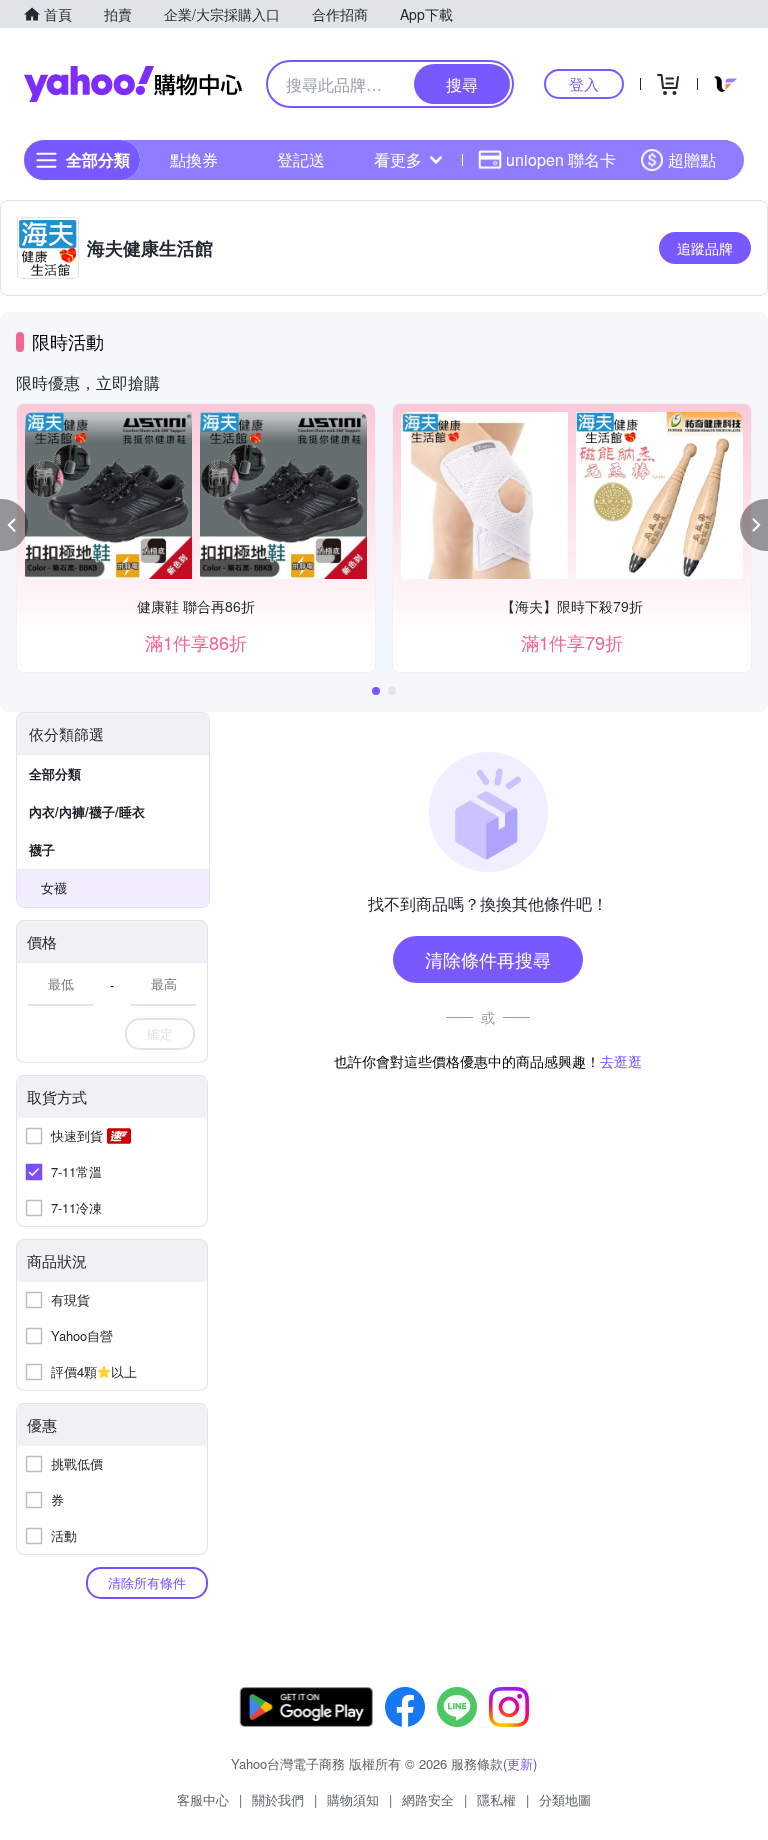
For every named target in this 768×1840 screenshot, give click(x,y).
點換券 (194, 159)
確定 (160, 1033)
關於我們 (278, 1799)
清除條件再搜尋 (488, 959)
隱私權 (496, 1799)
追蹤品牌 (705, 248)
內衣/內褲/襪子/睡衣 (87, 811)
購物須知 (353, 1799)
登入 (584, 83)
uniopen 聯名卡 (561, 159)
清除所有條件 (147, 1582)
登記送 (301, 159)
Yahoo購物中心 (133, 84)
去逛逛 (621, 1061)
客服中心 (203, 1799)
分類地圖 (565, 1799)
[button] (14, 525)
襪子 (42, 849)
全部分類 (55, 773)
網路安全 (428, 1799)
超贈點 (692, 159)
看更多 (398, 159)
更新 (520, 1763)
